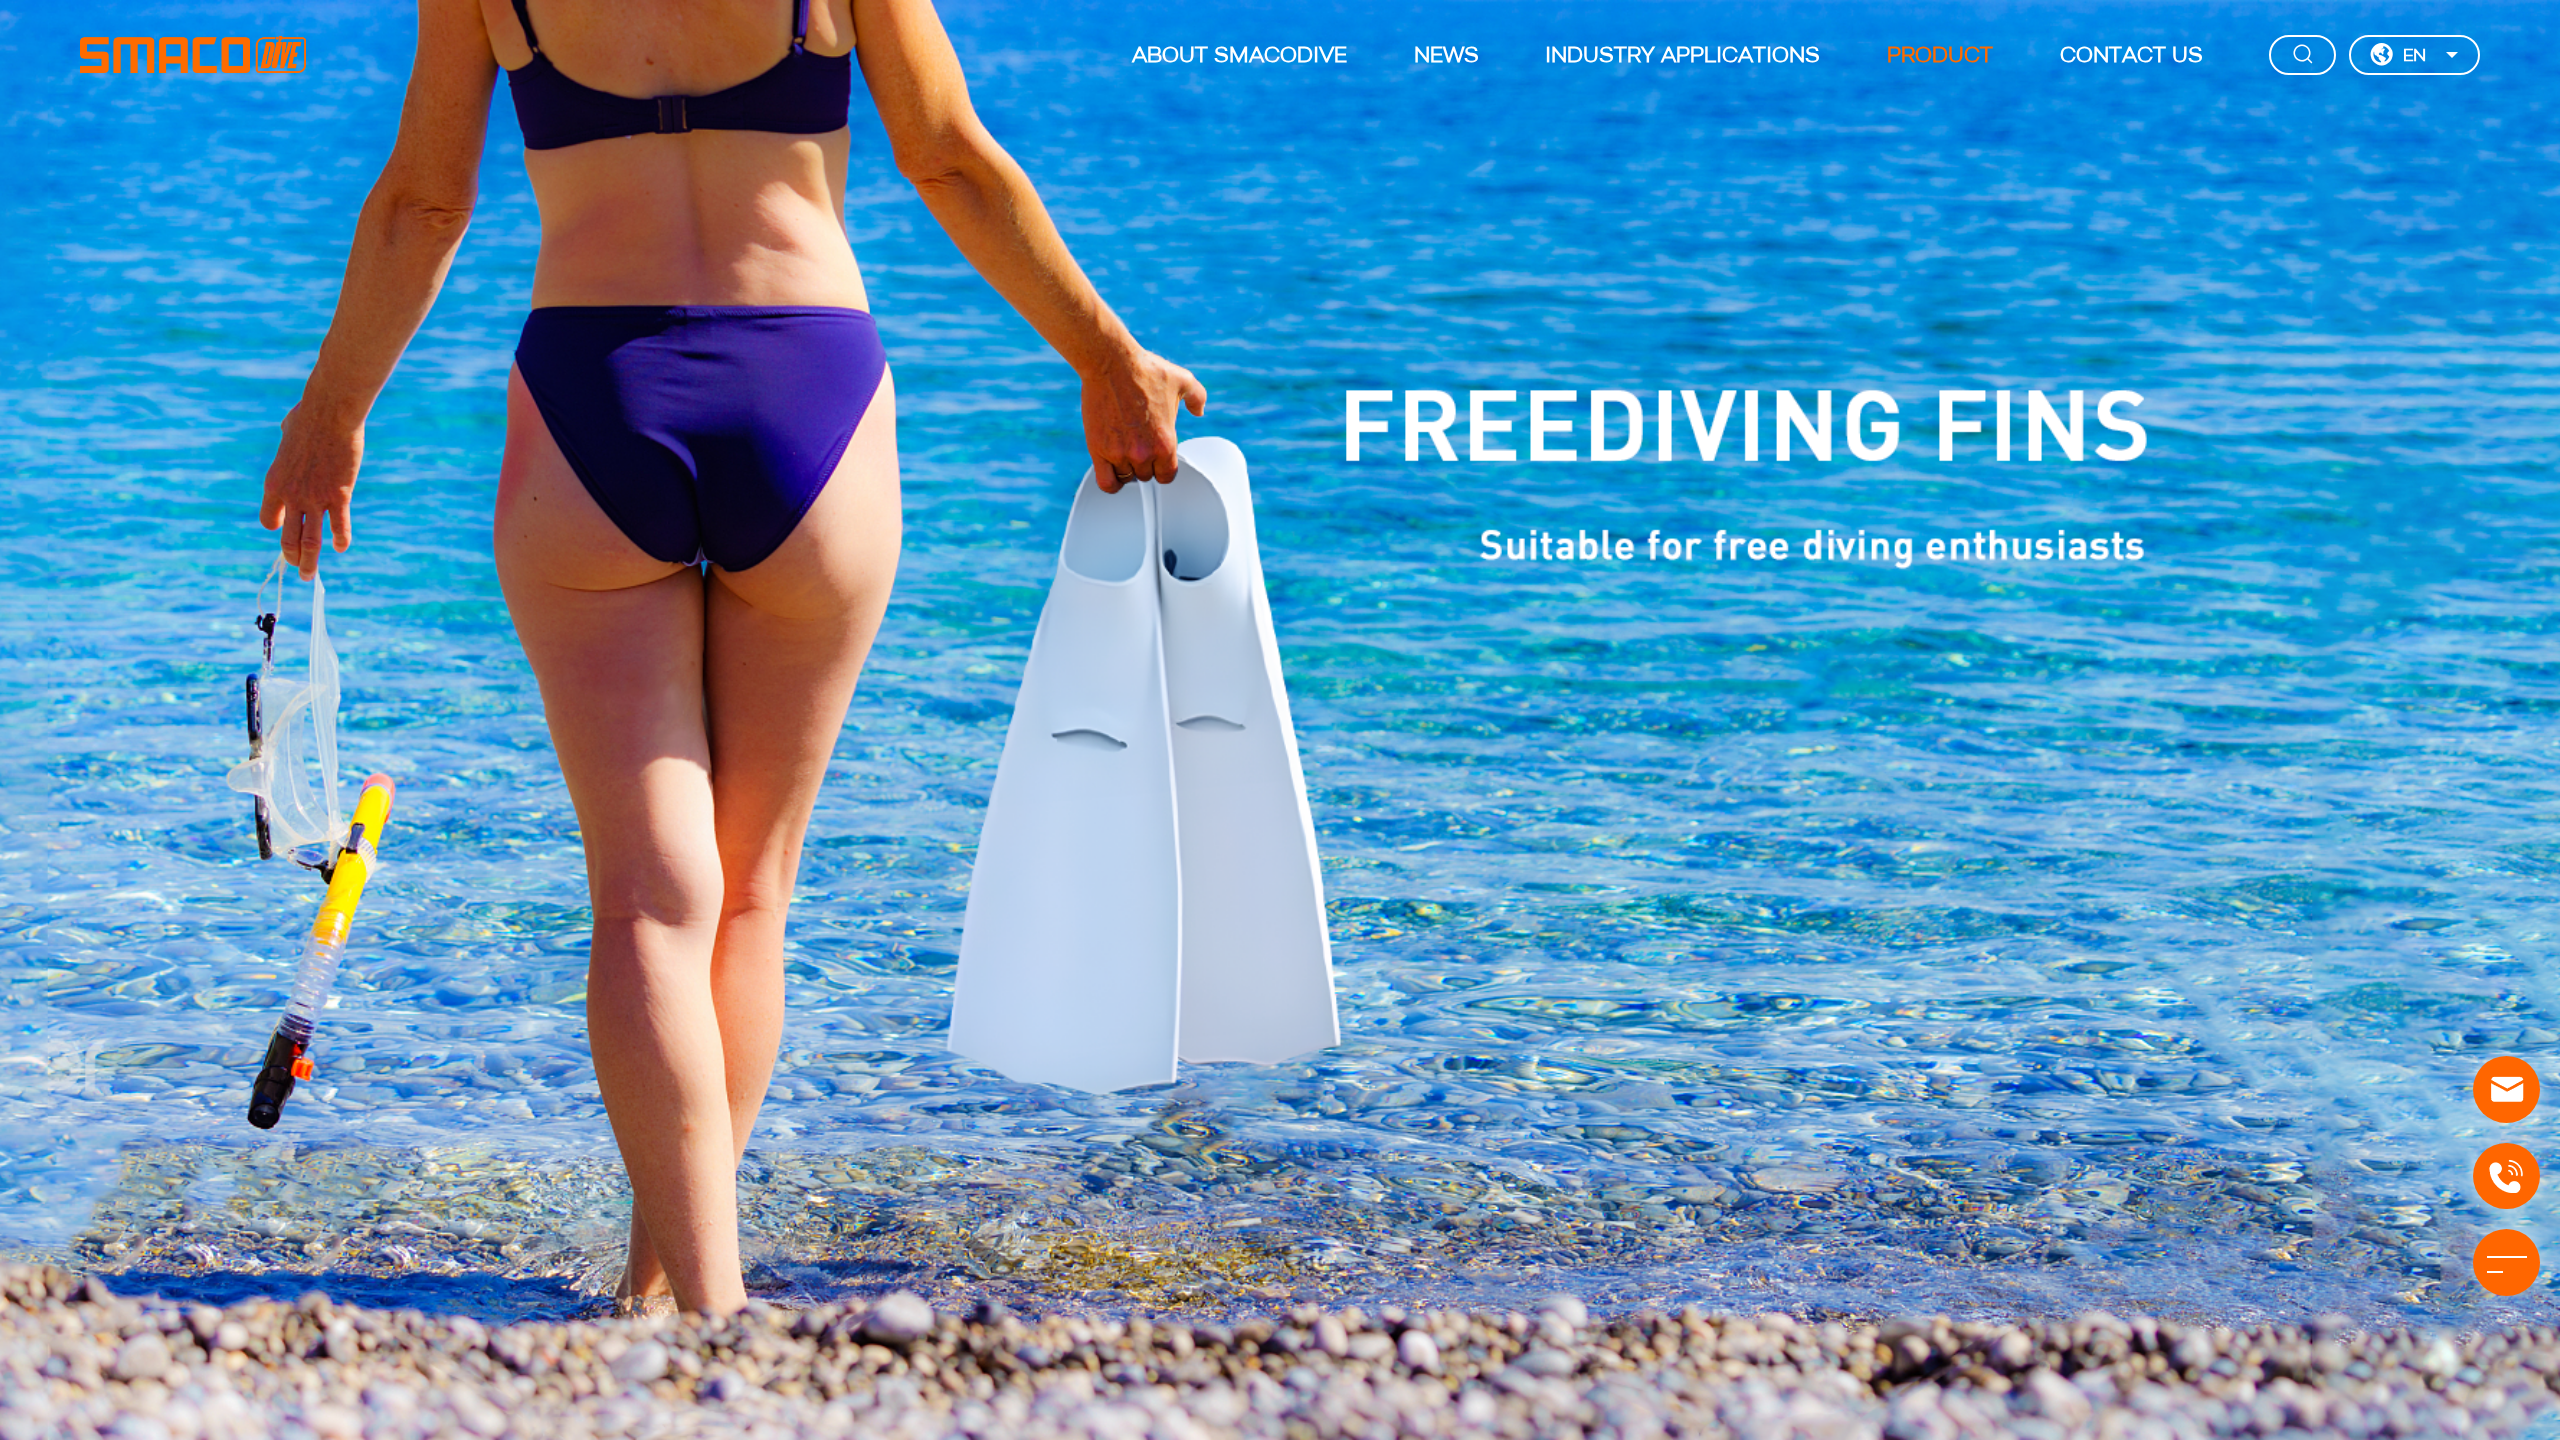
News (1446, 56)
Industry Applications (1682, 56)
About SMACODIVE (1239, 56)
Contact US (2131, 56)
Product (1940, 56)
